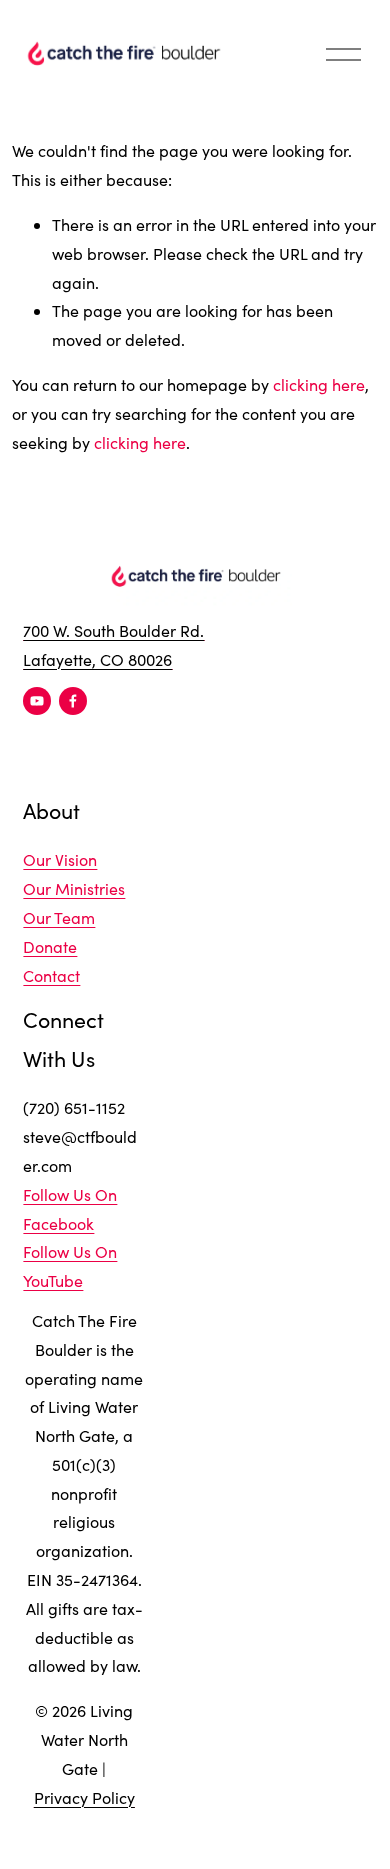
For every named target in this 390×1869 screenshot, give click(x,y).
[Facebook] (73, 701)
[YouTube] (37, 701)
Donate (50, 946)
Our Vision (60, 859)
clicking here (319, 384)
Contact (51, 975)
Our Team (59, 917)
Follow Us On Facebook (70, 1209)
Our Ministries (74, 888)
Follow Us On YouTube (70, 1266)
